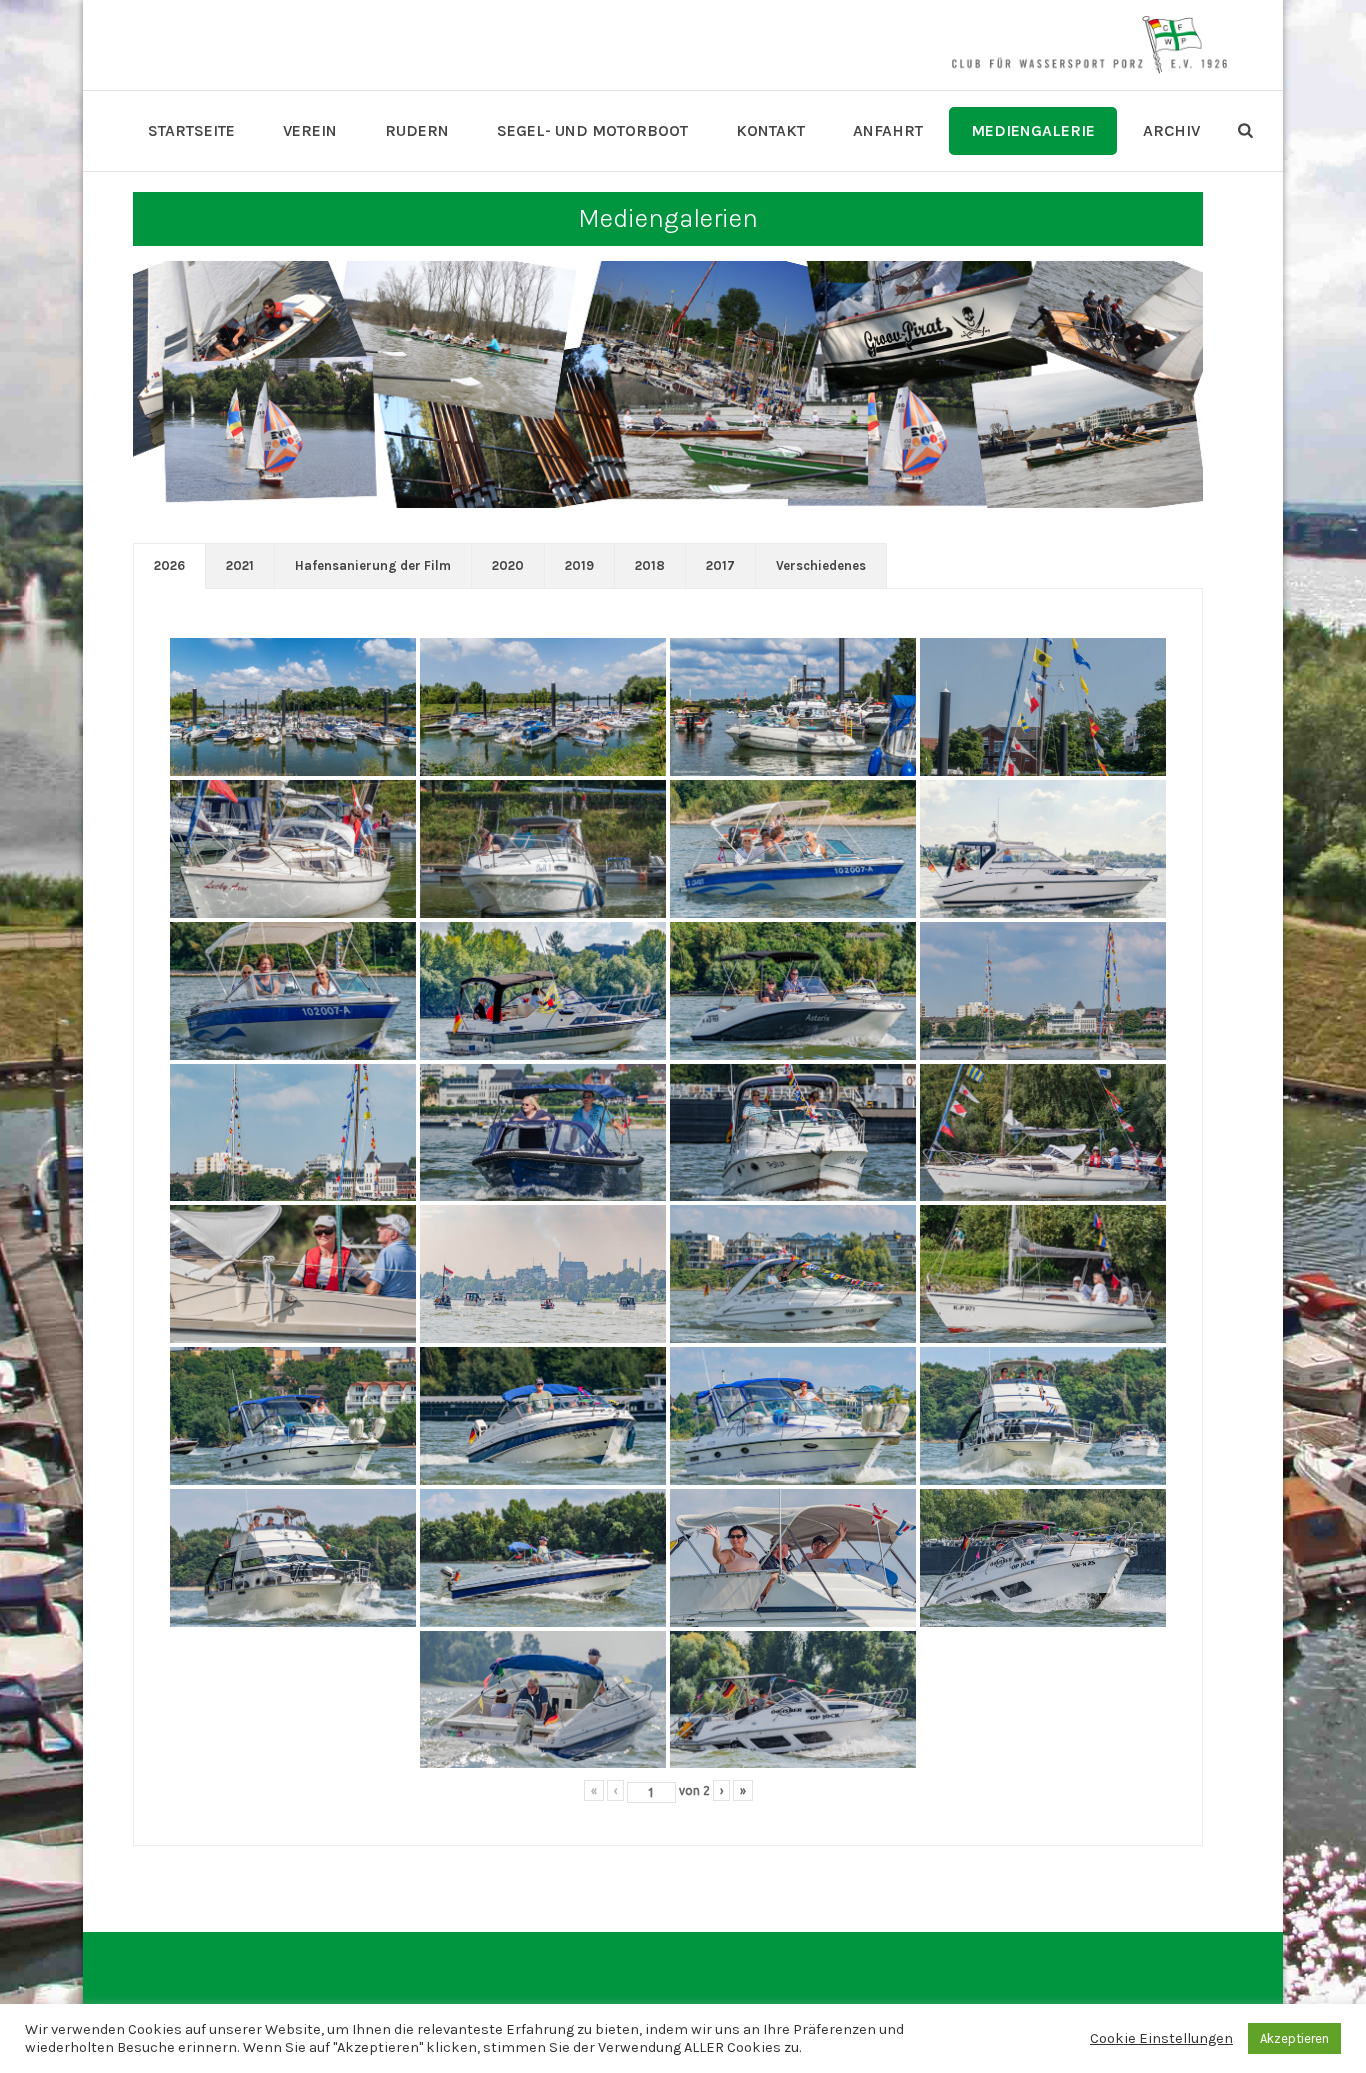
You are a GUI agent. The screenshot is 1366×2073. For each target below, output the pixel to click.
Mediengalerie (1033, 130)
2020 (508, 565)
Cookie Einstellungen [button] (1161, 2038)
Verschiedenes (821, 565)
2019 (579, 565)
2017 (720, 565)
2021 (240, 565)
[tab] (169, 566)
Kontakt (770, 130)
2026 (169, 565)
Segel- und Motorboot (592, 130)
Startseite (191, 130)
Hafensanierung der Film (373, 565)
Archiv (1171, 130)
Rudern (417, 130)
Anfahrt (888, 130)
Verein (310, 130)
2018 (650, 565)
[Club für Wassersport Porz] (1089, 45)
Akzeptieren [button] (1294, 2038)
